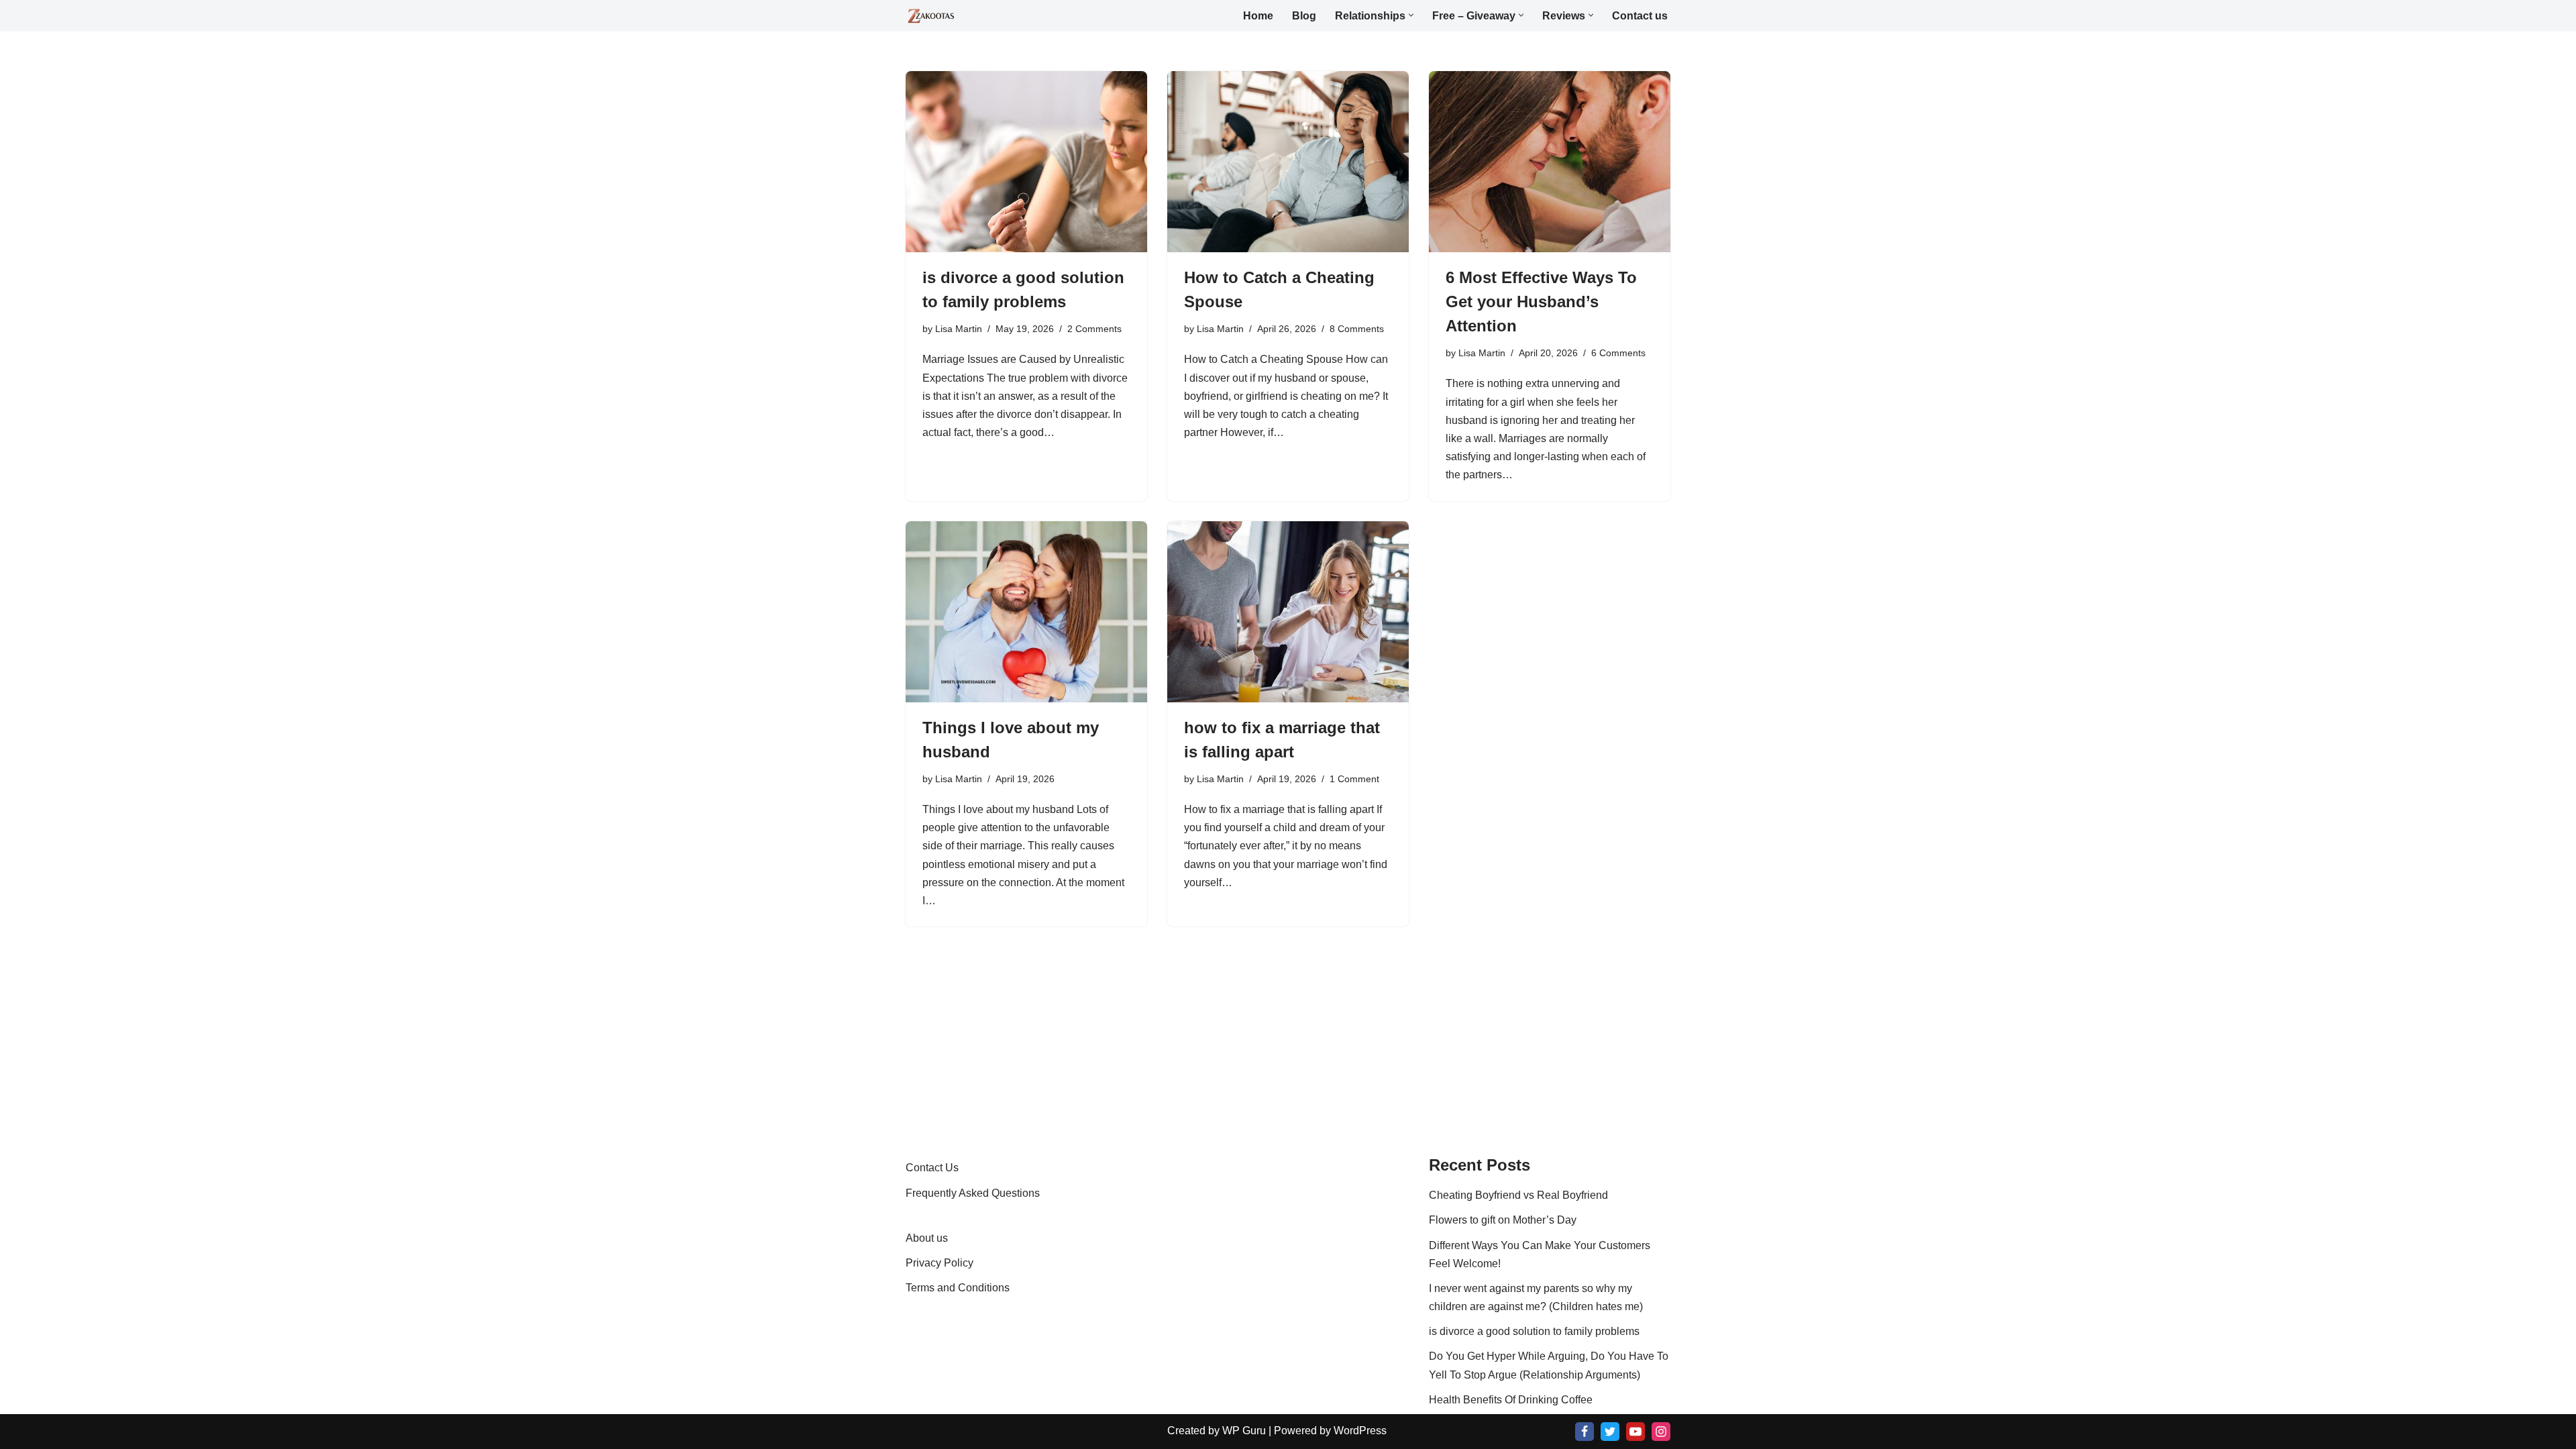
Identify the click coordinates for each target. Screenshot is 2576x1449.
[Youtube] (1635, 1432)
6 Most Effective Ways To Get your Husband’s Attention (1541, 302)
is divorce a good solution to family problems (1534, 1331)
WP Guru (1244, 1431)
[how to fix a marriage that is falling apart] (1288, 612)
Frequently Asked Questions (973, 1193)
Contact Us (932, 1168)
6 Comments (1618, 353)
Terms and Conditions (958, 1288)
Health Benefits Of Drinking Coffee (1511, 1400)
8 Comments (1357, 329)
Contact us (1640, 16)
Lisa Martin (959, 329)
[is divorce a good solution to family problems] (1026, 162)
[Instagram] (1661, 1432)
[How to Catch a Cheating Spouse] (1288, 162)
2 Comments (1094, 329)
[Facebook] (1585, 1432)
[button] (1411, 15)
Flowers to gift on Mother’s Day (1503, 1220)
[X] (1610, 1432)
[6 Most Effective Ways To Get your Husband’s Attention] (1550, 162)
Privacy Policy (940, 1263)
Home (1258, 16)
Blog (1304, 16)
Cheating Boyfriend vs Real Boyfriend (1518, 1195)
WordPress (1360, 1431)
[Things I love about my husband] (1026, 612)
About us (927, 1238)
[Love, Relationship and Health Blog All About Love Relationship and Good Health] (931, 16)
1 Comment (1354, 779)
